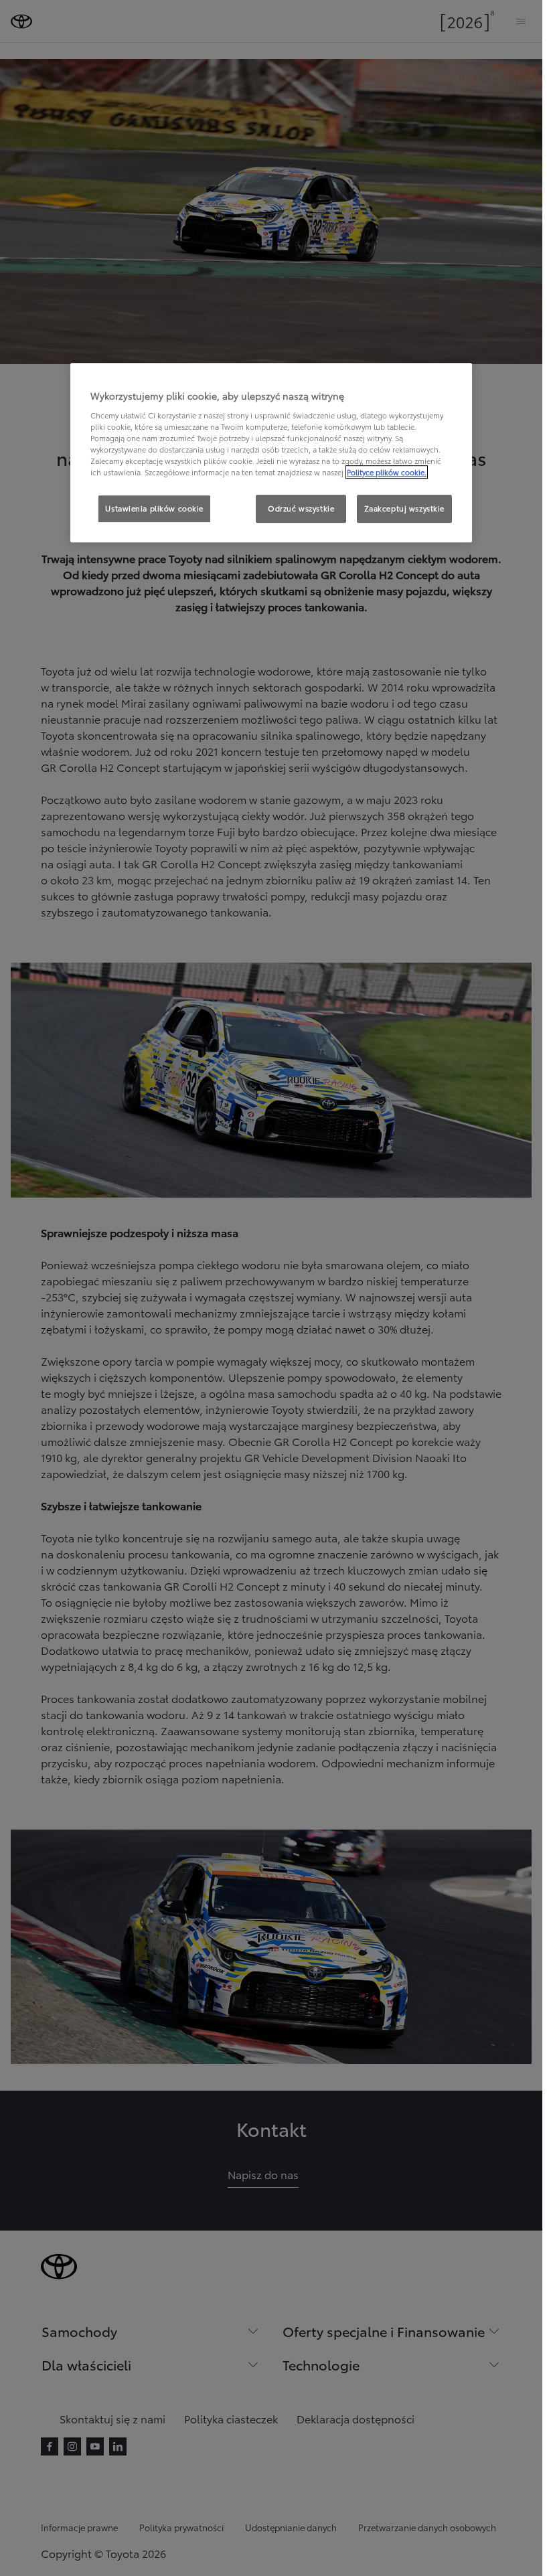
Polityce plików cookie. (387, 472)
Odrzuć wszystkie (301, 508)
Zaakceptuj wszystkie (404, 508)
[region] (271, 453)
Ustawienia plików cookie (154, 508)
